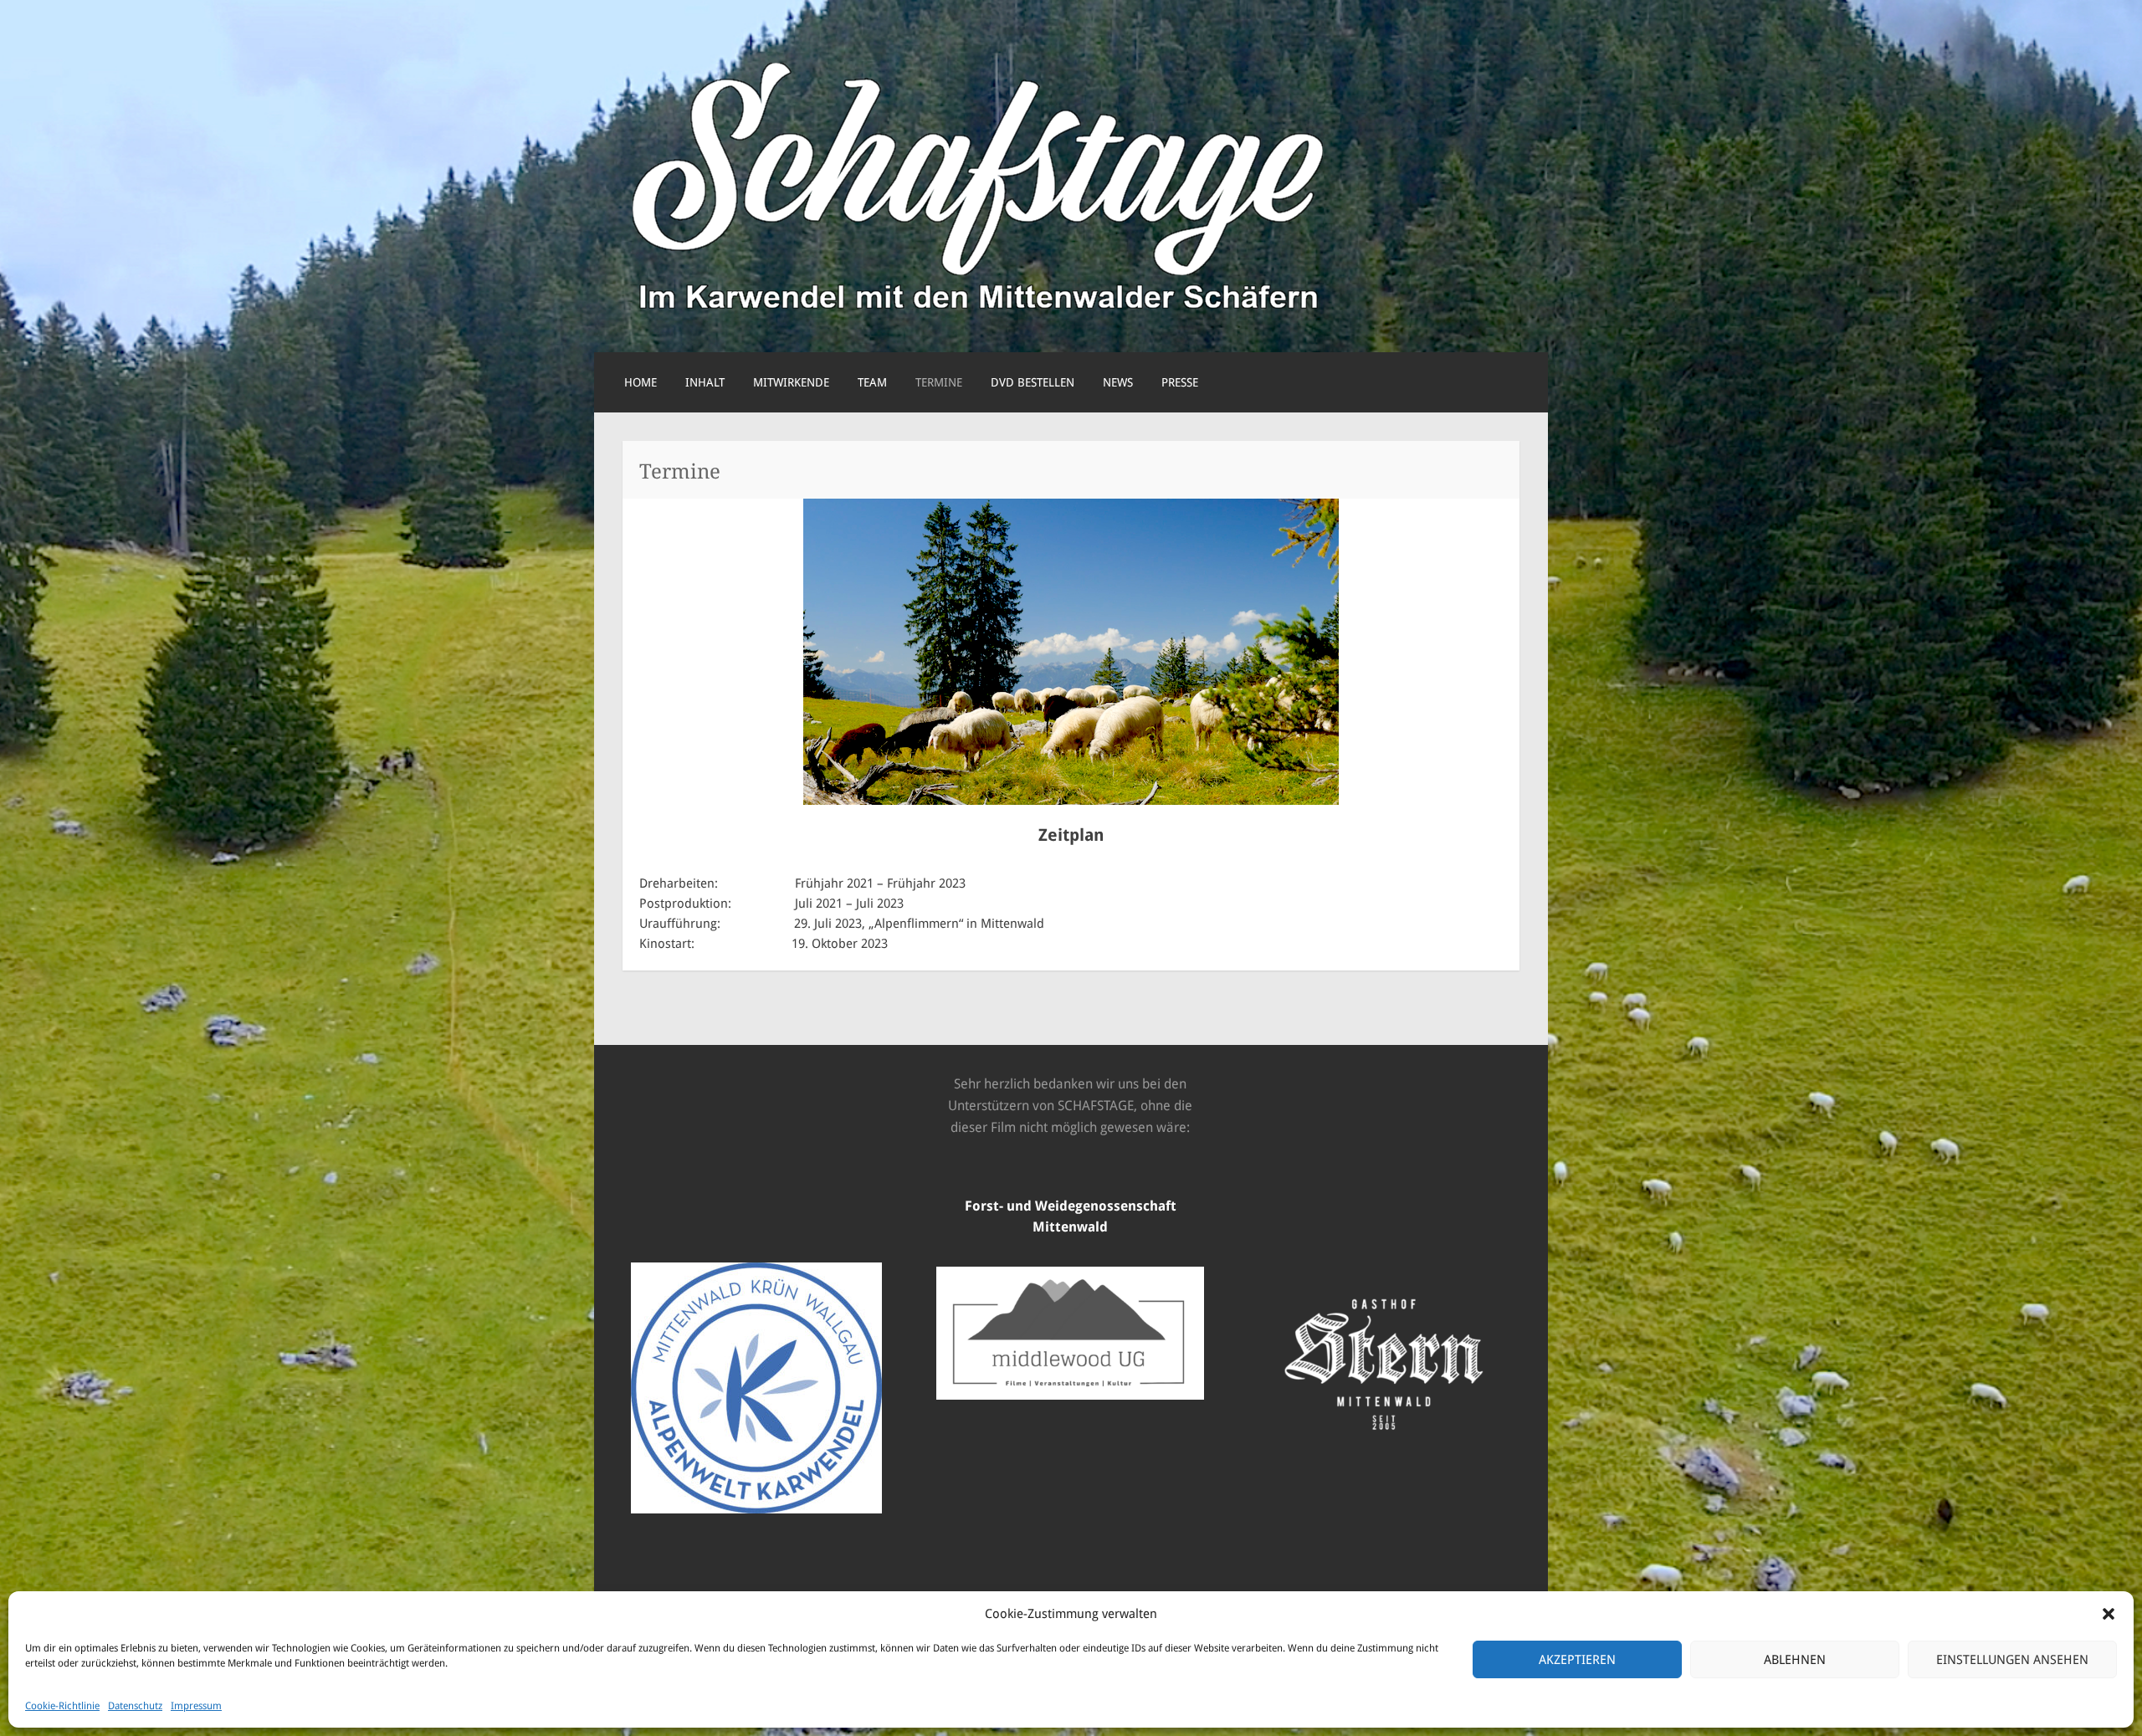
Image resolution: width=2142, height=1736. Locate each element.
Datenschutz (135, 1706)
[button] (2109, 1614)
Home (641, 382)
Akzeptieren (1577, 1660)
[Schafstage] (978, 314)
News (1118, 382)
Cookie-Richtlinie (62, 1706)
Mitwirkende (791, 382)
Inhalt (705, 382)
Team (872, 382)
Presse (1180, 382)
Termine (939, 382)
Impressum (196, 1706)
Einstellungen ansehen (2012, 1660)
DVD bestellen (1033, 382)
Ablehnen (1795, 1660)
